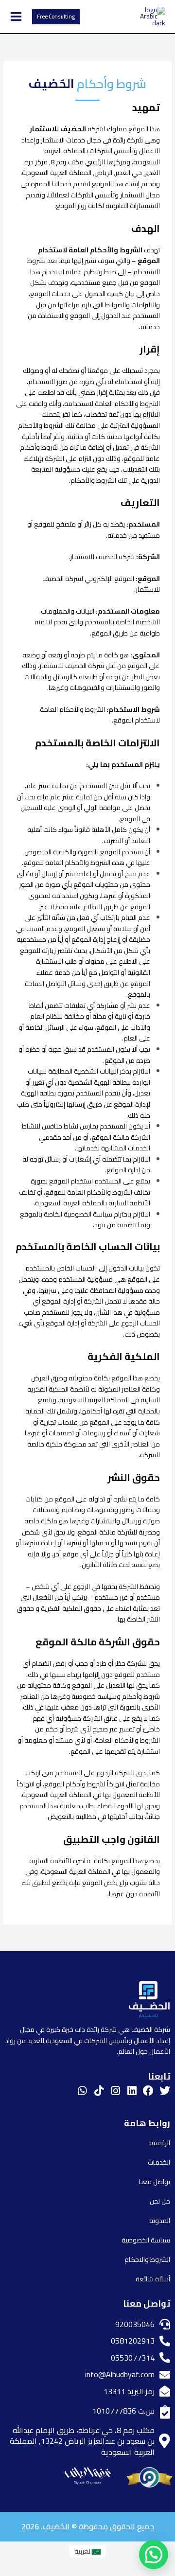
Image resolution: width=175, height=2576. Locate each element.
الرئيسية (160, 2143)
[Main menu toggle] (16, 17)
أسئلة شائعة (153, 2279)
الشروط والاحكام (147, 2259)
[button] (56, 17)
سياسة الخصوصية (146, 2240)
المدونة (160, 2221)
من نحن (160, 2201)
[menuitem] (87, 2551)
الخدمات (159, 2162)
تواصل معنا (155, 2182)
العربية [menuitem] (83, 2551)
